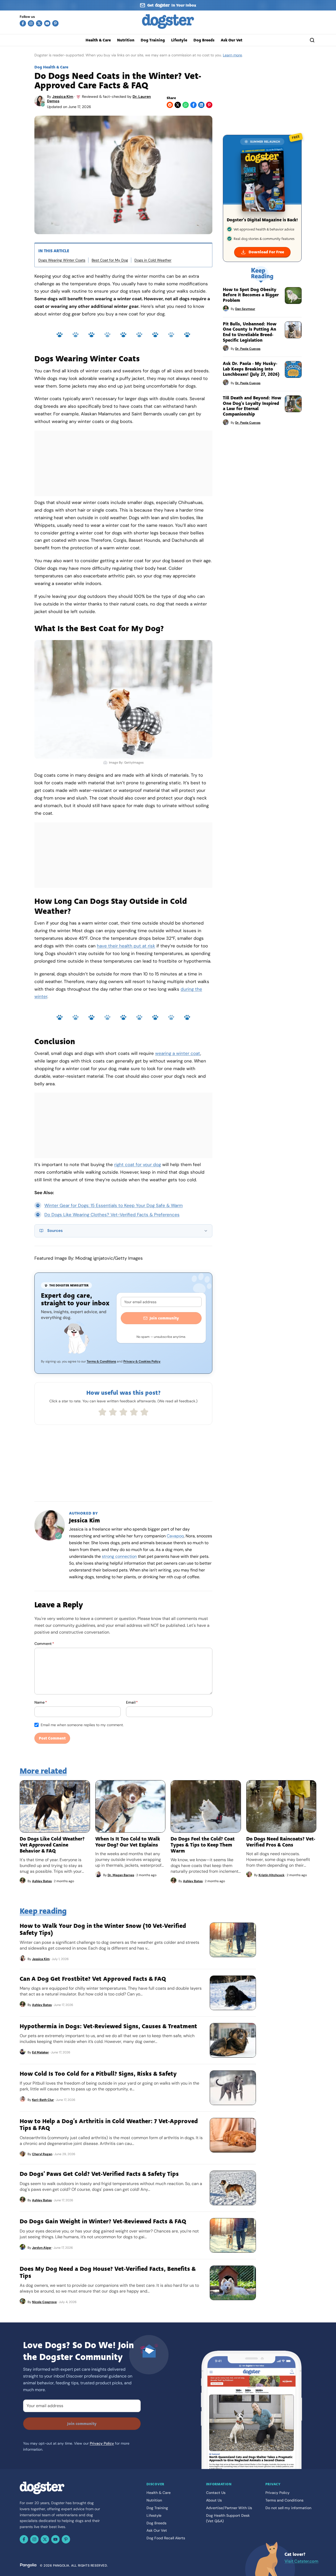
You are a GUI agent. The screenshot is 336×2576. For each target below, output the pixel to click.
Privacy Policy (102, 2443)
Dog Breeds (204, 40)
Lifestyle (179, 40)
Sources (55, 1231)
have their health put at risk (126, 946)
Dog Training (153, 40)
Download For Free (266, 252)
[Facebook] (23, 23)
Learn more (232, 55)
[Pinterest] (55, 23)
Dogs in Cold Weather (153, 260)
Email (132, 1702)
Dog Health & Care (51, 67)
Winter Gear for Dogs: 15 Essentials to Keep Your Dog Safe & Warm (114, 1205)
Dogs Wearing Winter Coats (62, 260)
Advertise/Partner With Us (229, 2508)
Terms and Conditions (284, 2500)
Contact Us (216, 2493)
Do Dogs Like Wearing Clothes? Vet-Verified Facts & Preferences (112, 1215)
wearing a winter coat (178, 1053)
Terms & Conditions (101, 1361)
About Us (214, 2500)
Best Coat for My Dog (110, 260)
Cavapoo (175, 1536)
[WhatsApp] (186, 105)
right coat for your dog (138, 1164)
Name (41, 1702)
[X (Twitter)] (39, 23)
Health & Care (98, 40)
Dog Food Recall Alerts (166, 2538)
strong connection (119, 1556)
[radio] (102, 1412)
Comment (44, 1644)
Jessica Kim (63, 96)
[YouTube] (47, 23)
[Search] (312, 40)
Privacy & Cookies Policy (142, 1361)
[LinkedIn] (201, 105)
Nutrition (126, 40)
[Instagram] (31, 23)
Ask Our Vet (232, 40)
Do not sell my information (288, 2508)
